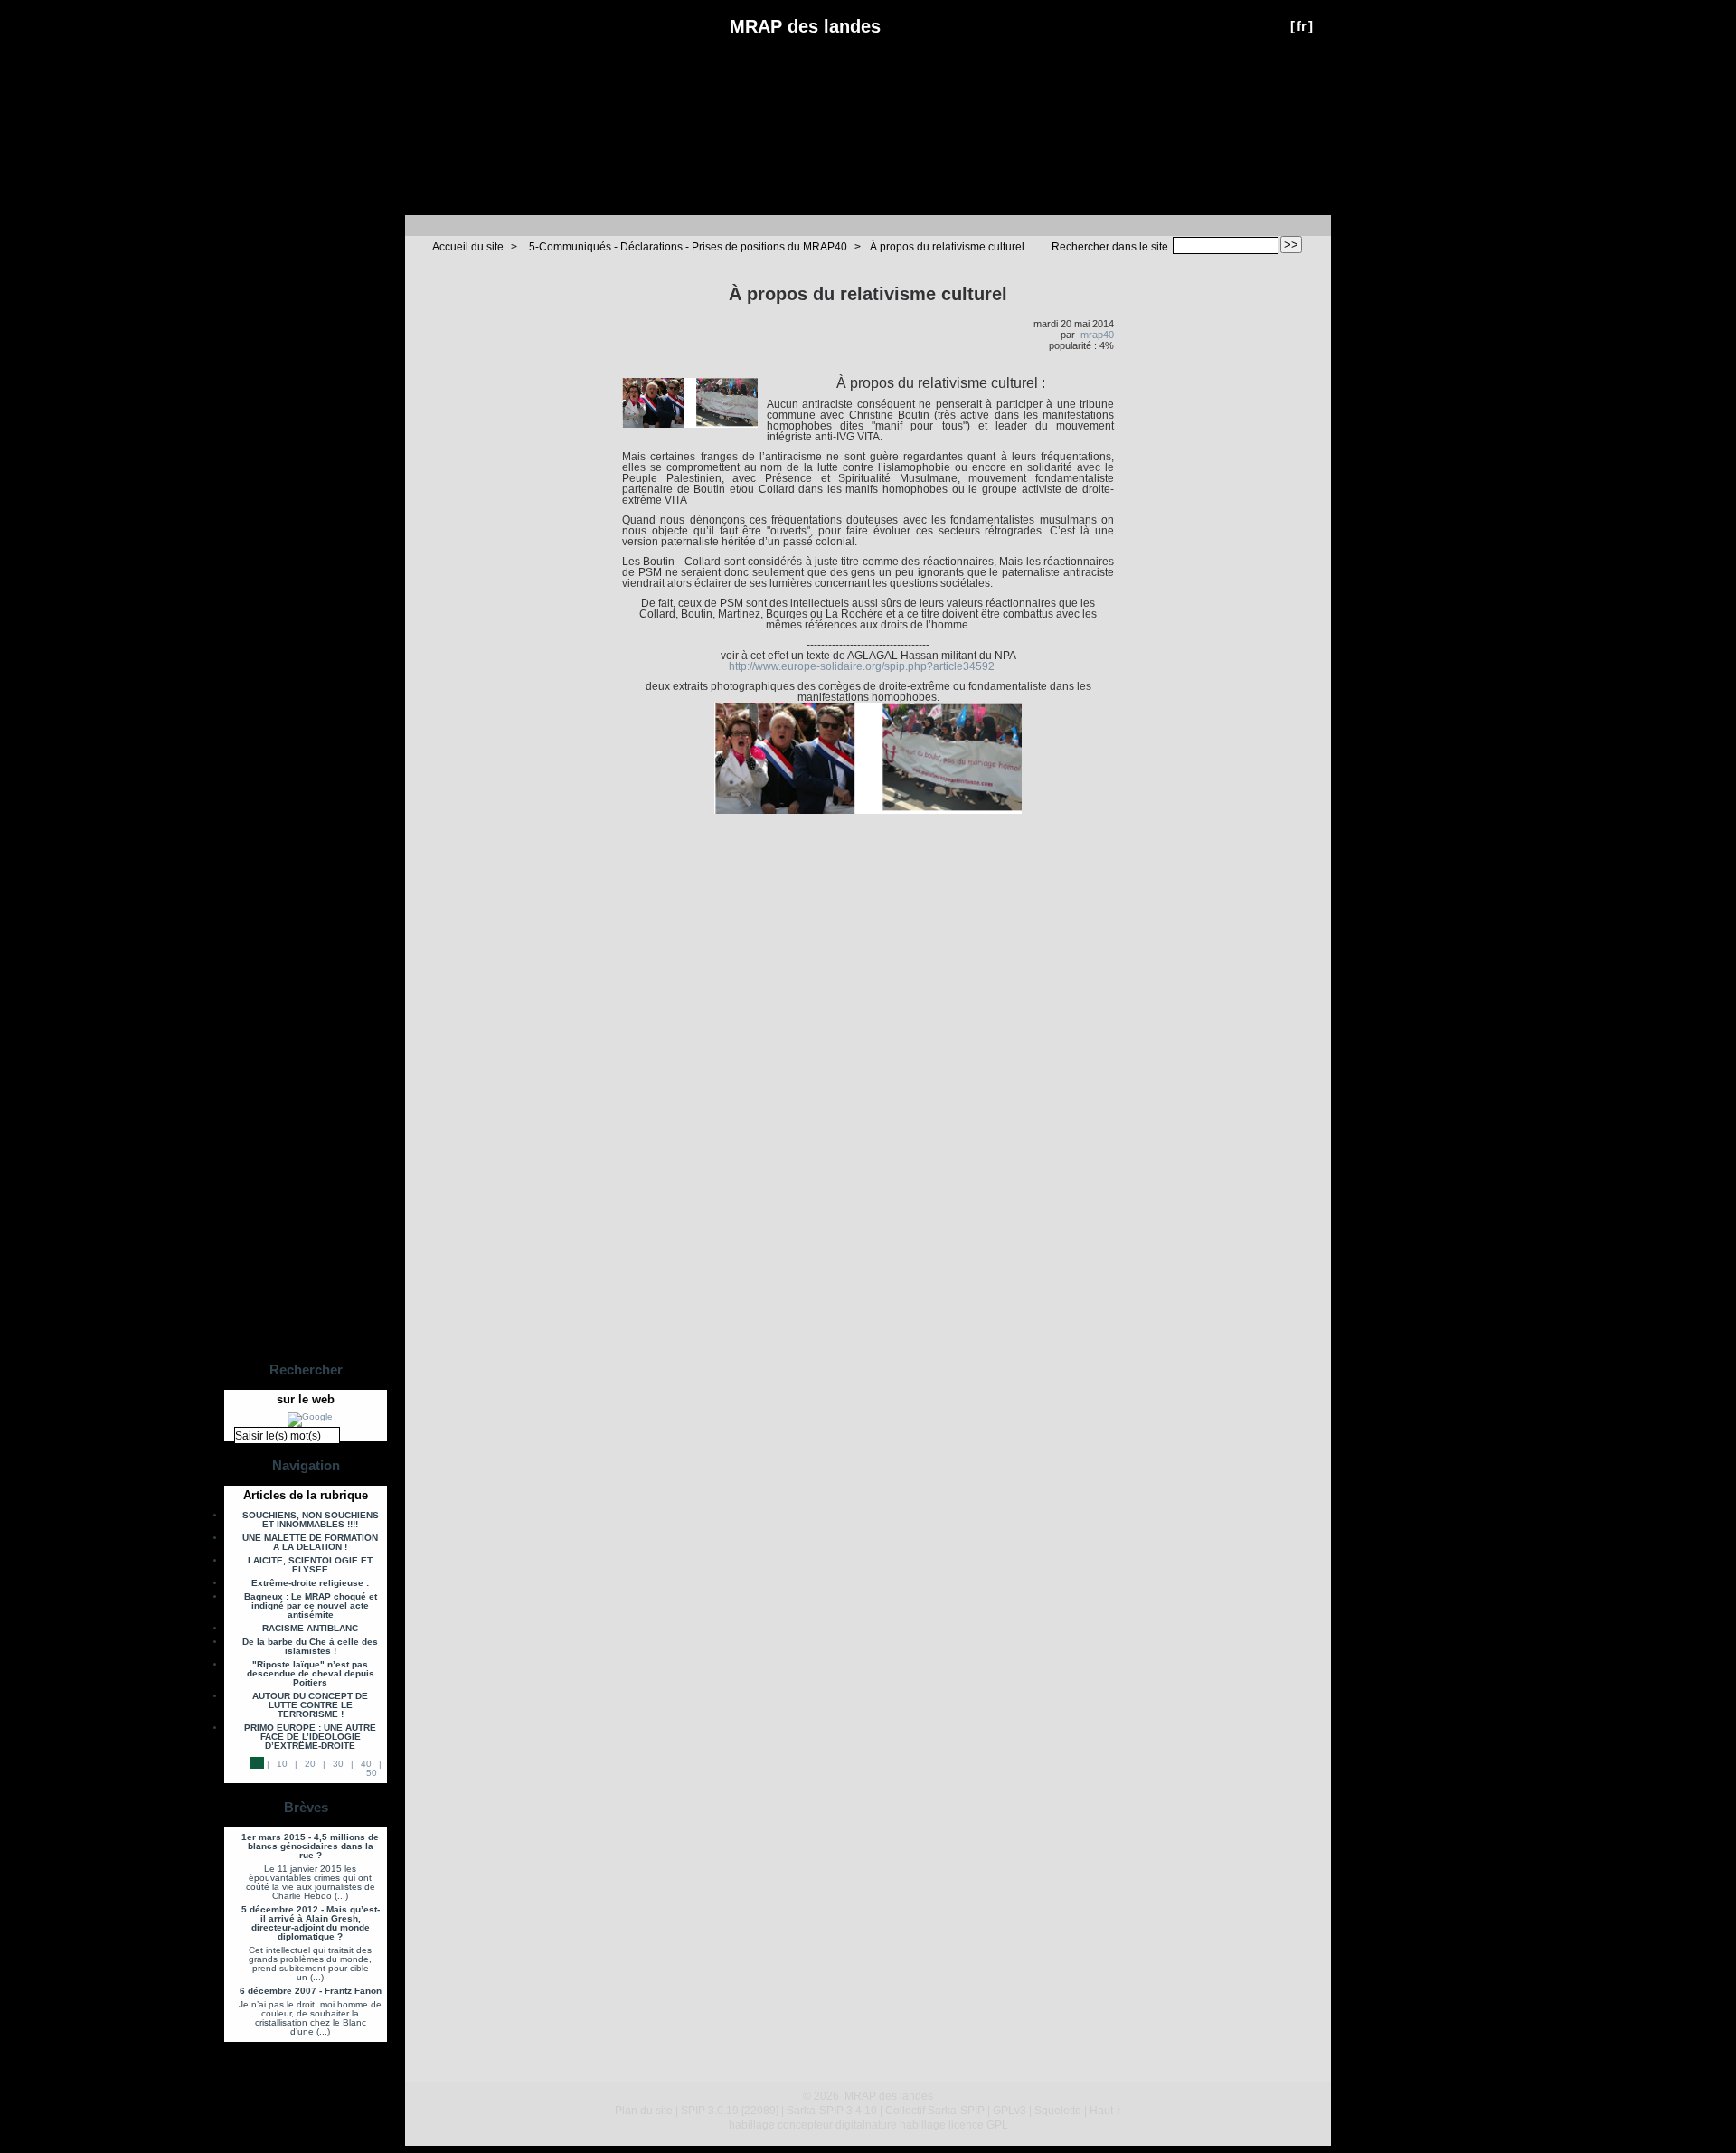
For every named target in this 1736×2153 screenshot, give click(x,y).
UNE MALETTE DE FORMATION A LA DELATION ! (310, 1543)
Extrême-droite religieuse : (310, 1583)
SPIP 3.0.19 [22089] (730, 2111)
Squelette (1058, 2111)
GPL (997, 2125)
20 (310, 1764)
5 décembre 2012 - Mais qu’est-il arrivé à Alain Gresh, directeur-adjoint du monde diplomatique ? (311, 1923)
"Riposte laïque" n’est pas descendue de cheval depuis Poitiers (311, 1674)
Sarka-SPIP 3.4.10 (832, 2111)
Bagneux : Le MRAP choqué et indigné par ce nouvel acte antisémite (311, 1606)
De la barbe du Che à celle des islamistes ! (310, 1647)
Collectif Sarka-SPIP (935, 2111)
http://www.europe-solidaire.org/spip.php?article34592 (862, 666)
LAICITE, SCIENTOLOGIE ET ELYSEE (310, 1565)
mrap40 (1097, 335)
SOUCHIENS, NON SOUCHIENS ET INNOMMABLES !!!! (311, 1520)
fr (1302, 26)
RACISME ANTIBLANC (310, 1629)
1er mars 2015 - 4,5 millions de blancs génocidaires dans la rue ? (310, 1846)
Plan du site (644, 2111)
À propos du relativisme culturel (947, 247)
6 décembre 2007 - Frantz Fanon (311, 1991)
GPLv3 (1010, 2111)
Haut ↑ (1105, 2111)
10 (282, 1764)
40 (366, 1764)
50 (372, 1773)
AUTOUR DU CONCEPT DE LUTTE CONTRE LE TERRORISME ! (310, 1705)
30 (338, 1764)
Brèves (306, 1807)
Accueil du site (468, 247)
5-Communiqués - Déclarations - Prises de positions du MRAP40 (688, 247)
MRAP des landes (805, 26)
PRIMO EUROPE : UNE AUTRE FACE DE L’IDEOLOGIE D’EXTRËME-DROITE (310, 1737)
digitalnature (866, 2125)
